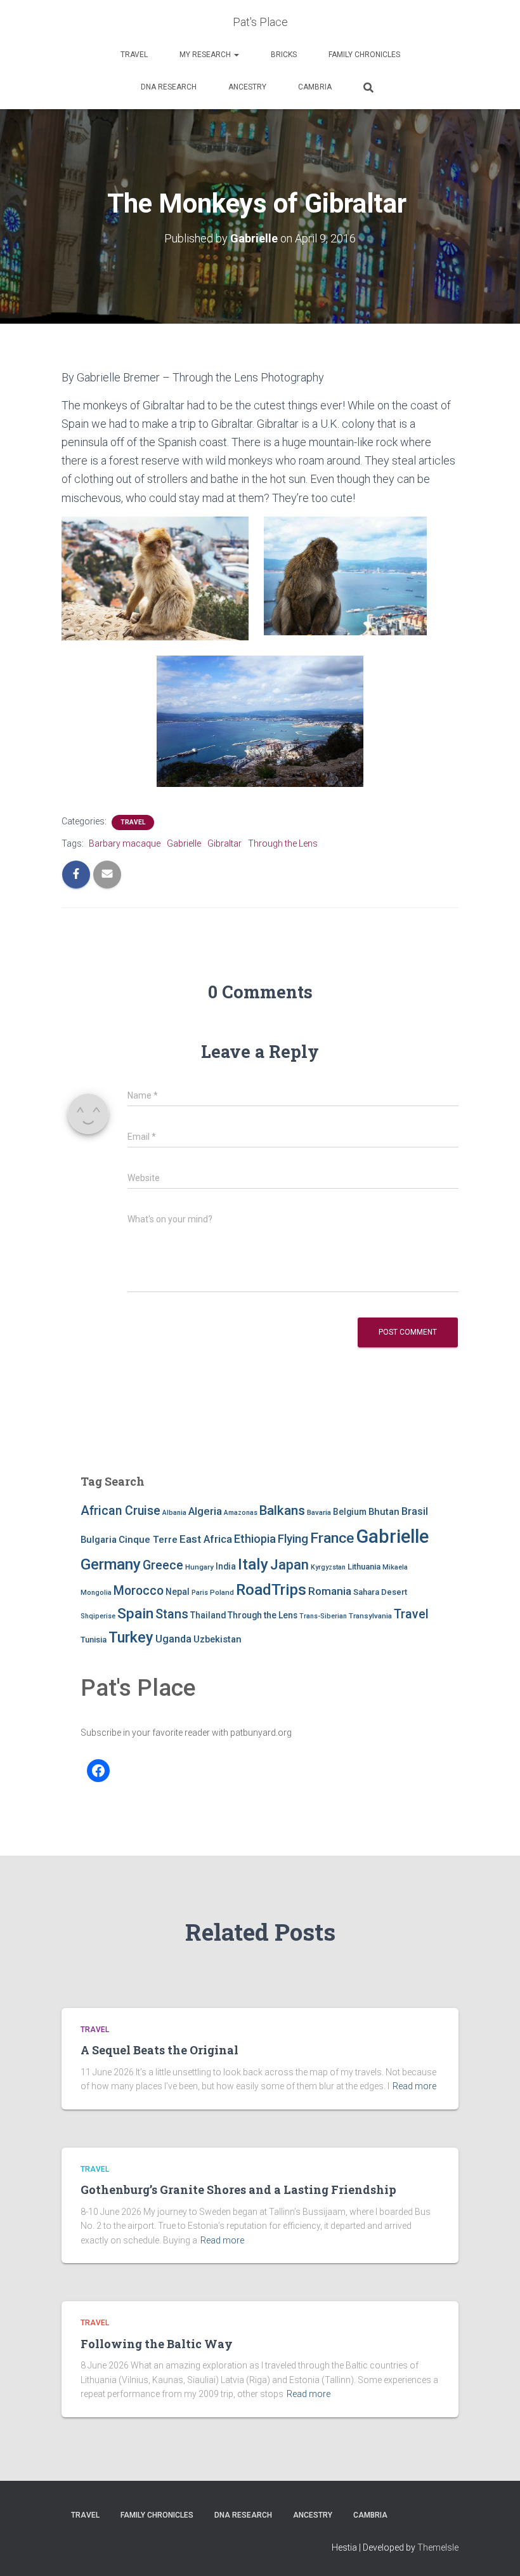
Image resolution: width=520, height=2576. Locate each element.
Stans (172, 1614)
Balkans (282, 1510)
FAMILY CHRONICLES (364, 55)
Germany (111, 1564)
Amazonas (241, 1513)
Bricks (284, 55)
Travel (134, 55)
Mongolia (96, 1593)
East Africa (206, 1539)
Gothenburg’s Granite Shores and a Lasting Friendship (238, 2190)
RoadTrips (271, 1589)
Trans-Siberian (323, 1616)
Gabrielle (184, 843)
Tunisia (94, 1640)
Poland (222, 1592)
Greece (163, 1565)
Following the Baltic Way (157, 2344)
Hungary (199, 1567)
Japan (289, 1565)
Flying (293, 1539)
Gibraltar (224, 843)
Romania (330, 1591)
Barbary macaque (125, 843)
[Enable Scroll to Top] (495, 2551)
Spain (135, 1614)
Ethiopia (255, 1539)
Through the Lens (283, 843)
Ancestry (247, 87)
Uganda (173, 1639)
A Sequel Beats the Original (159, 2050)
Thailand (208, 1615)
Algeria (205, 1511)
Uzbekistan (218, 1639)
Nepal (178, 1592)
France (332, 1538)
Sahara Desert (380, 1592)
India (226, 1566)
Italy (253, 1564)
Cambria (315, 87)
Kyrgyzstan (328, 1567)
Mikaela (395, 1567)
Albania (174, 1513)
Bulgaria (99, 1540)
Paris (200, 1593)
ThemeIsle (438, 2547)
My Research (206, 55)
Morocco (139, 1591)
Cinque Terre (148, 1540)
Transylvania (370, 1616)
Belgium (350, 1512)
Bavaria (319, 1512)
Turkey (131, 1637)
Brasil (415, 1511)
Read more (414, 2086)
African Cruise (120, 1511)
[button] (236, 55)
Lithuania (364, 1567)
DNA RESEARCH (169, 87)
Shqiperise (98, 1616)
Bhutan (384, 1512)
